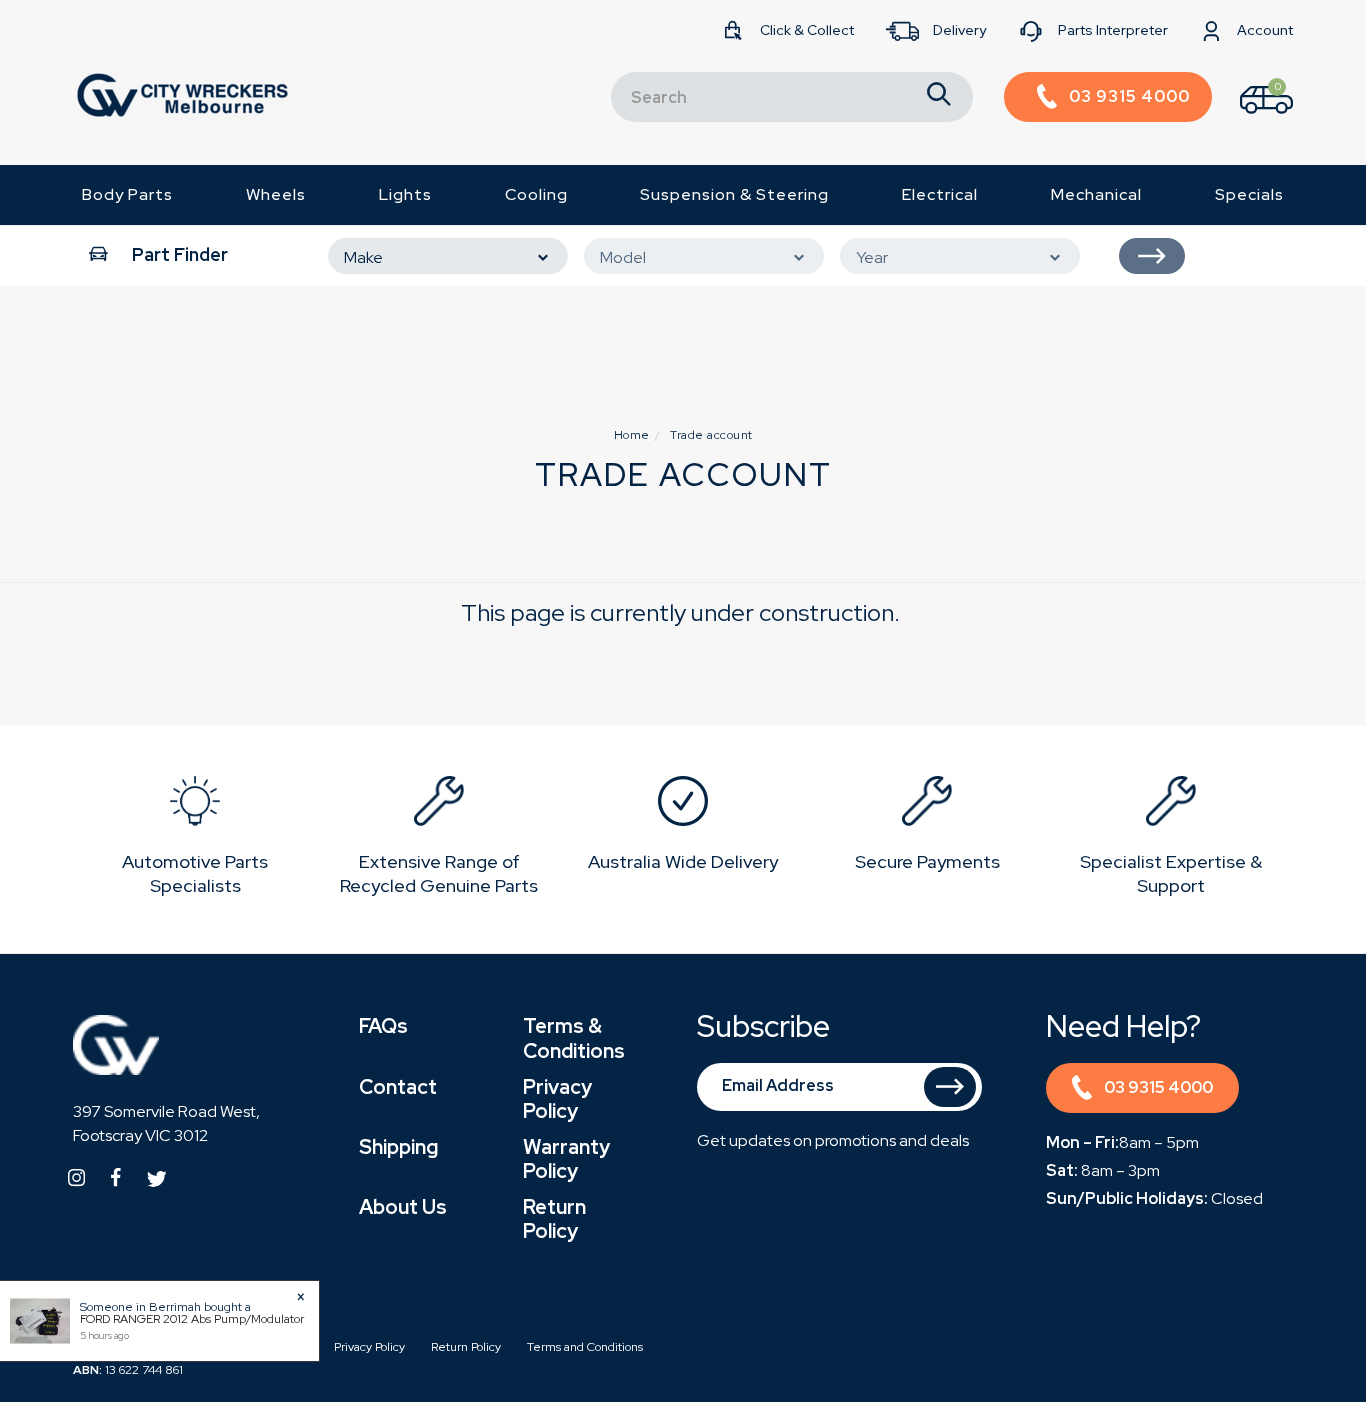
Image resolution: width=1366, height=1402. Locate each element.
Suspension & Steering (734, 194)
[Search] (939, 97)
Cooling (536, 194)
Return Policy (554, 1219)
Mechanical (1096, 194)
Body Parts (127, 194)
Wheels (276, 194)
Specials (1249, 194)
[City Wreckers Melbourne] (182, 94)
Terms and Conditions (585, 1347)
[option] (195, 839)
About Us (403, 1207)
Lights (405, 194)
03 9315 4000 (1158, 1087)
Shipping (398, 1147)
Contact (398, 1087)
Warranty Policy (566, 1159)
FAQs (383, 1026)
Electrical (940, 194)
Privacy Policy (557, 1099)
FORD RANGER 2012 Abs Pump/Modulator (192, 1319)
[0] (1249, 118)
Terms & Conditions (574, 1038)
